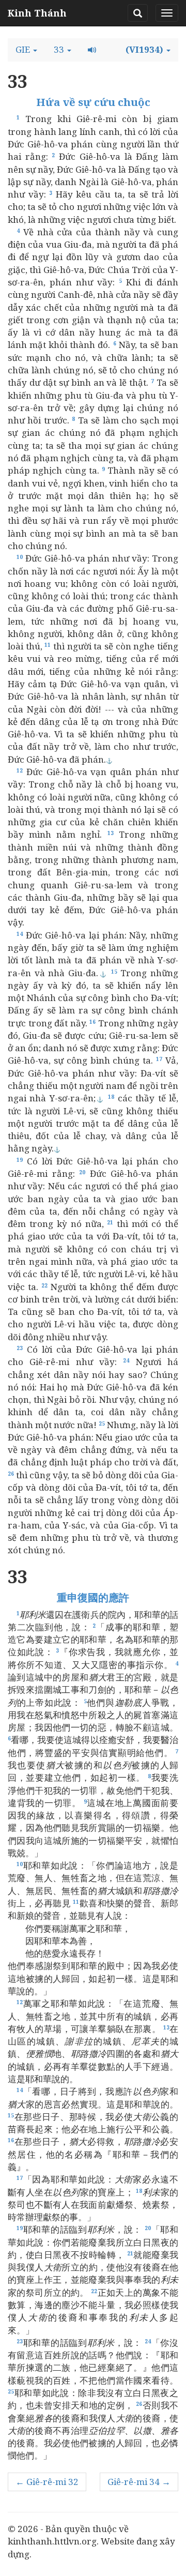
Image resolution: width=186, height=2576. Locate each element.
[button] (26, 50)
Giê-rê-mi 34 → (139, 2482)
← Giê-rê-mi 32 (47, 2482)
